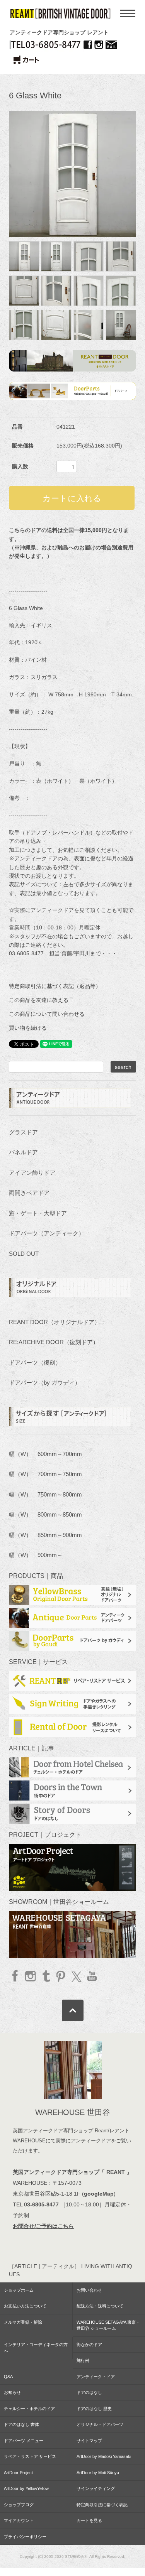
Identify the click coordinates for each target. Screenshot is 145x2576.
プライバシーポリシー (25, 2537)
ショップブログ (19, 2505)
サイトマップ (89, 2441)
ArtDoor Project (18, 2473)
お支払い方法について (25, 2306)
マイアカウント (19, 2520)
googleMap (99, 2194)
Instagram (31, 1976)
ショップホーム (19, 2290)
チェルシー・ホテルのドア (29, 2409)
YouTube (91, 1976)
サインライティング (96, 2488)
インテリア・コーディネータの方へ (36, 2348)
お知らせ (12, 2392)
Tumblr (46, 1976)
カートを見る (89, 2520)
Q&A (8, 2377)
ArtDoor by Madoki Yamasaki (104, 2456)
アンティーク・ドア (96, 2377)
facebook (16, 1976)
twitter (76, 1976)
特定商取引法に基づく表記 (102, 2505)
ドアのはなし (89, 2392)
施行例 (83, 2360)
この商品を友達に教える (39, 1000)
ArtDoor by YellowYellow (26, 2488)
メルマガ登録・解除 (23, 2322)
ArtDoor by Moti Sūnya (98, 2473)
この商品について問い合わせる (47, 1014)
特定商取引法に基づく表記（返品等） (55, 986)
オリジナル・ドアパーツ (100, 2424)
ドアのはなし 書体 (21, 2424)
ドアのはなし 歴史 (94, 2409)
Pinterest (61, 1976)
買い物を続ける (28, 1028)
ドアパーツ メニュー (24, 2441)
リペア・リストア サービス (30, 2456)
